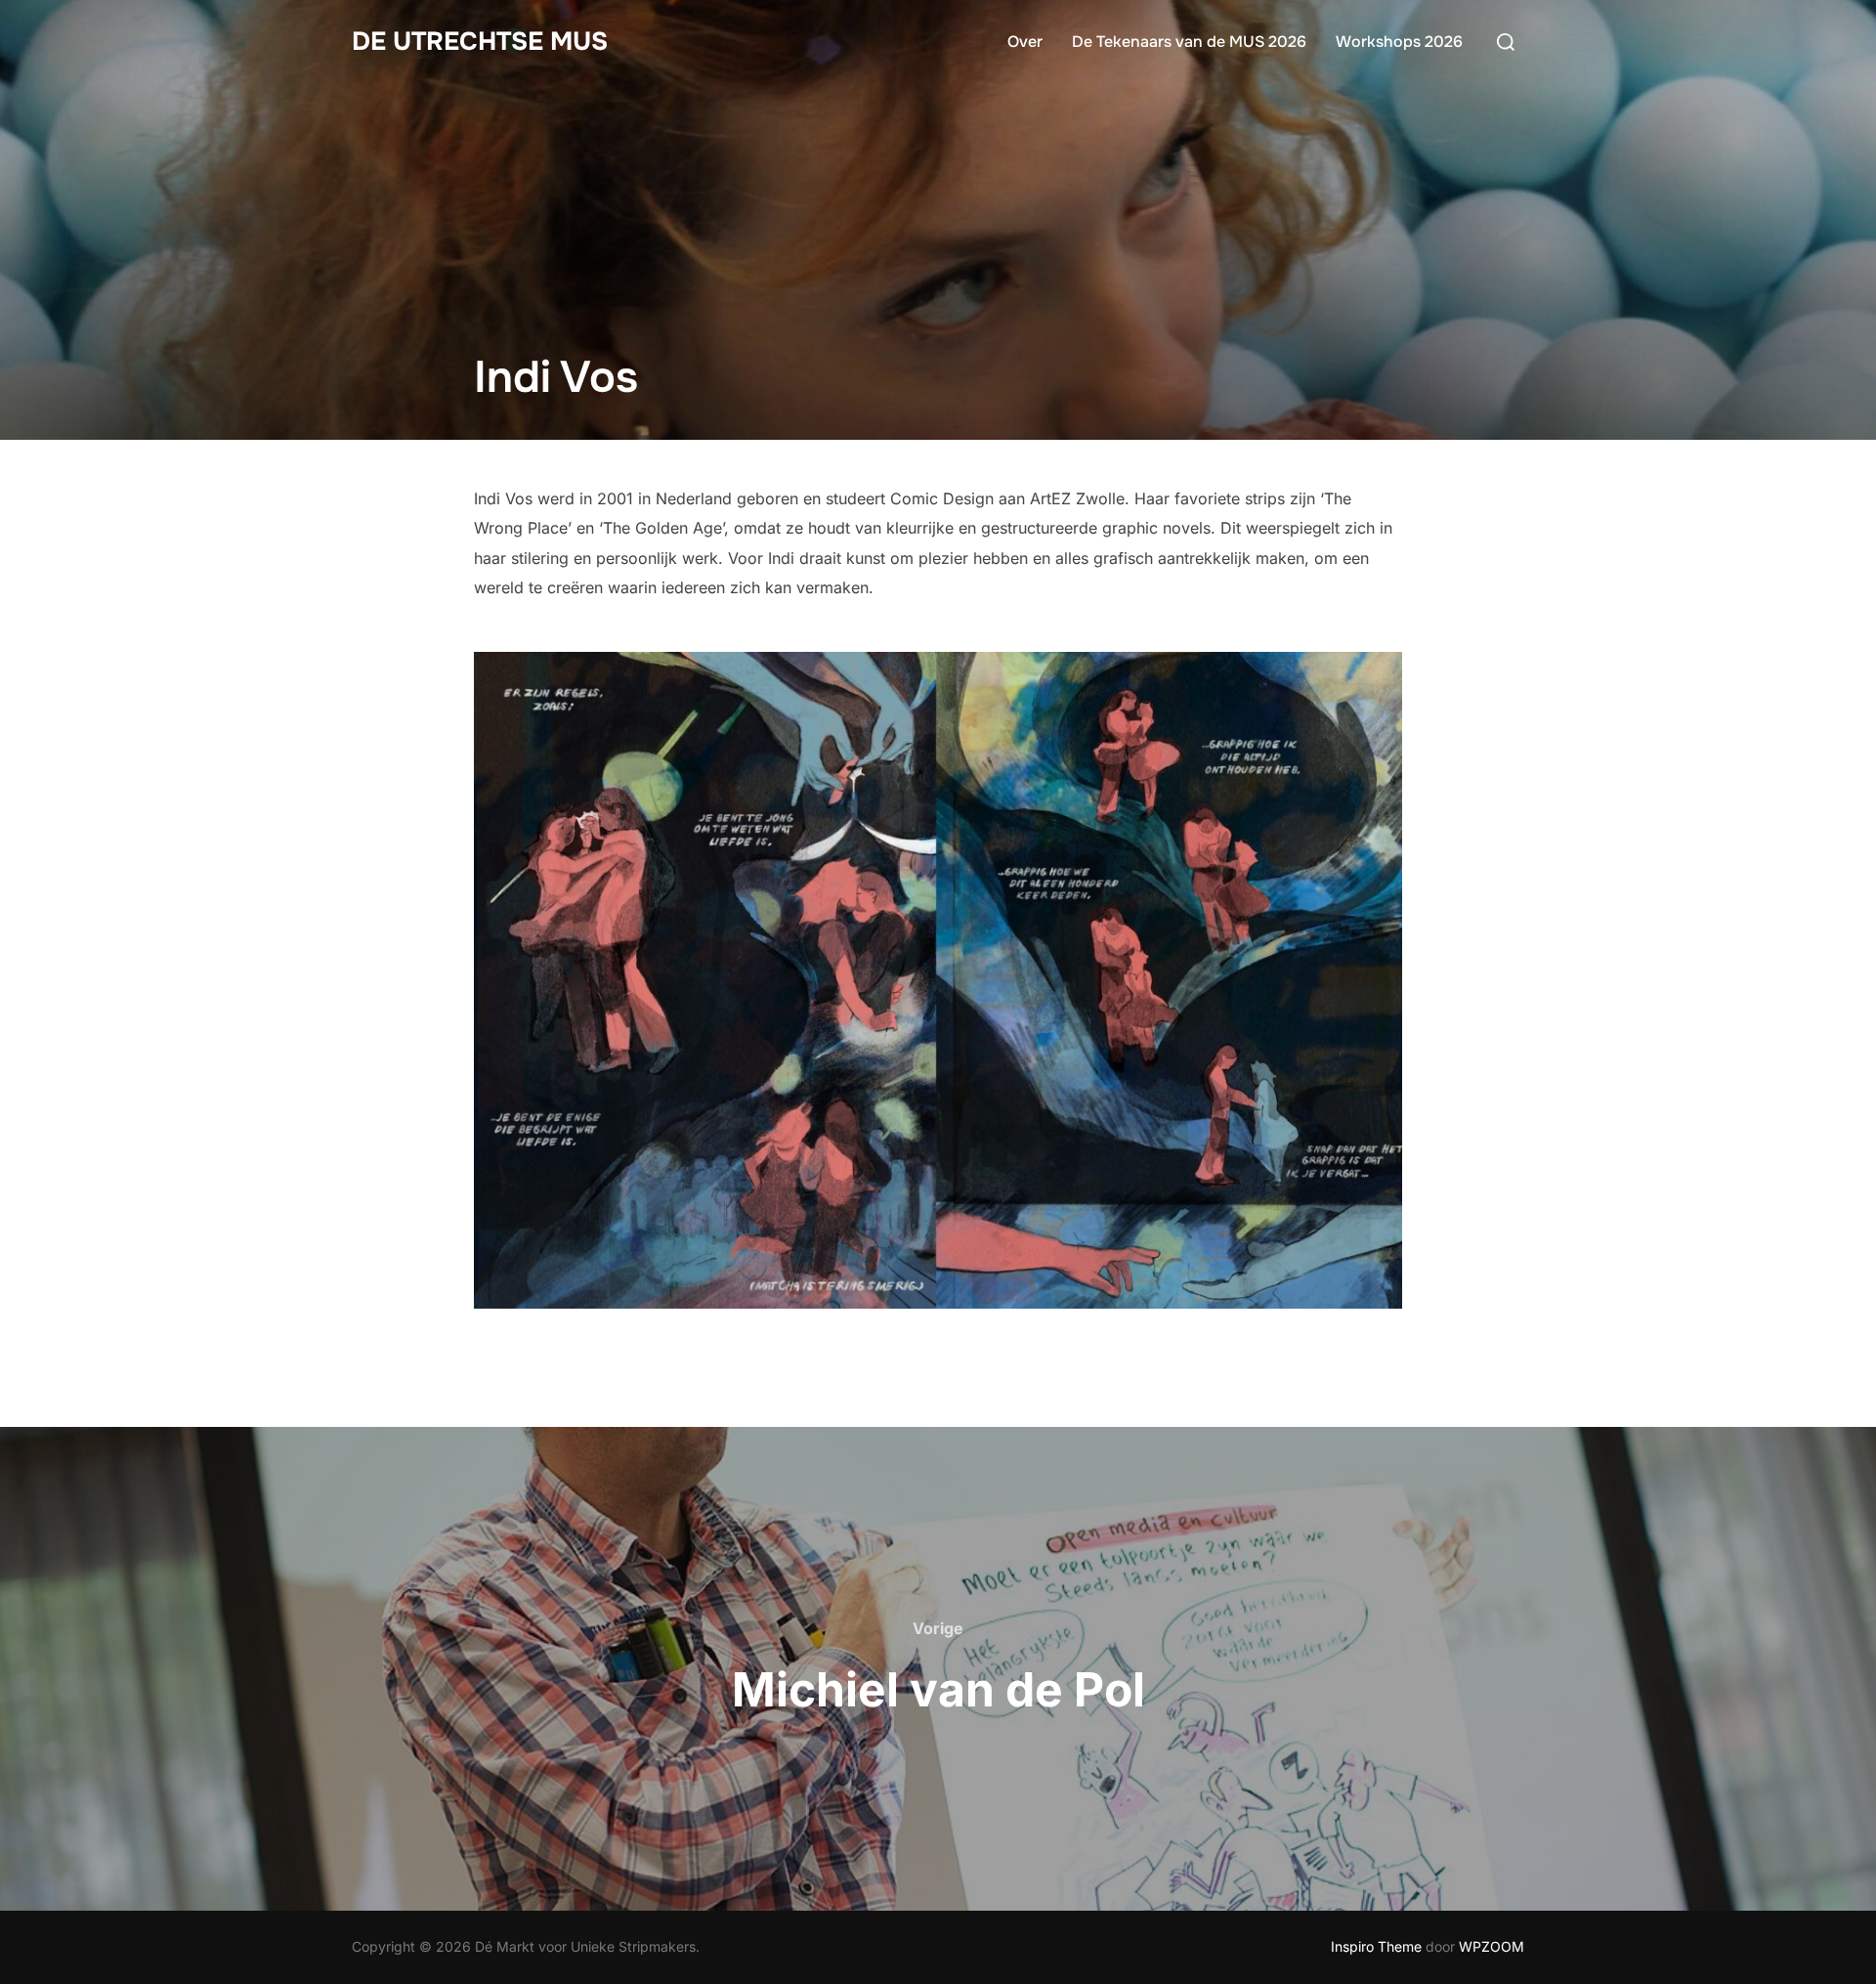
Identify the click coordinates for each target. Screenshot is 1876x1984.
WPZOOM (1492, 1946)
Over (1025, 42)
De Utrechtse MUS (480, 42)
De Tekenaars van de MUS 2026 (1189, 42)
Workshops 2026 (1399, 42)
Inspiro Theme (1376, 1946)
